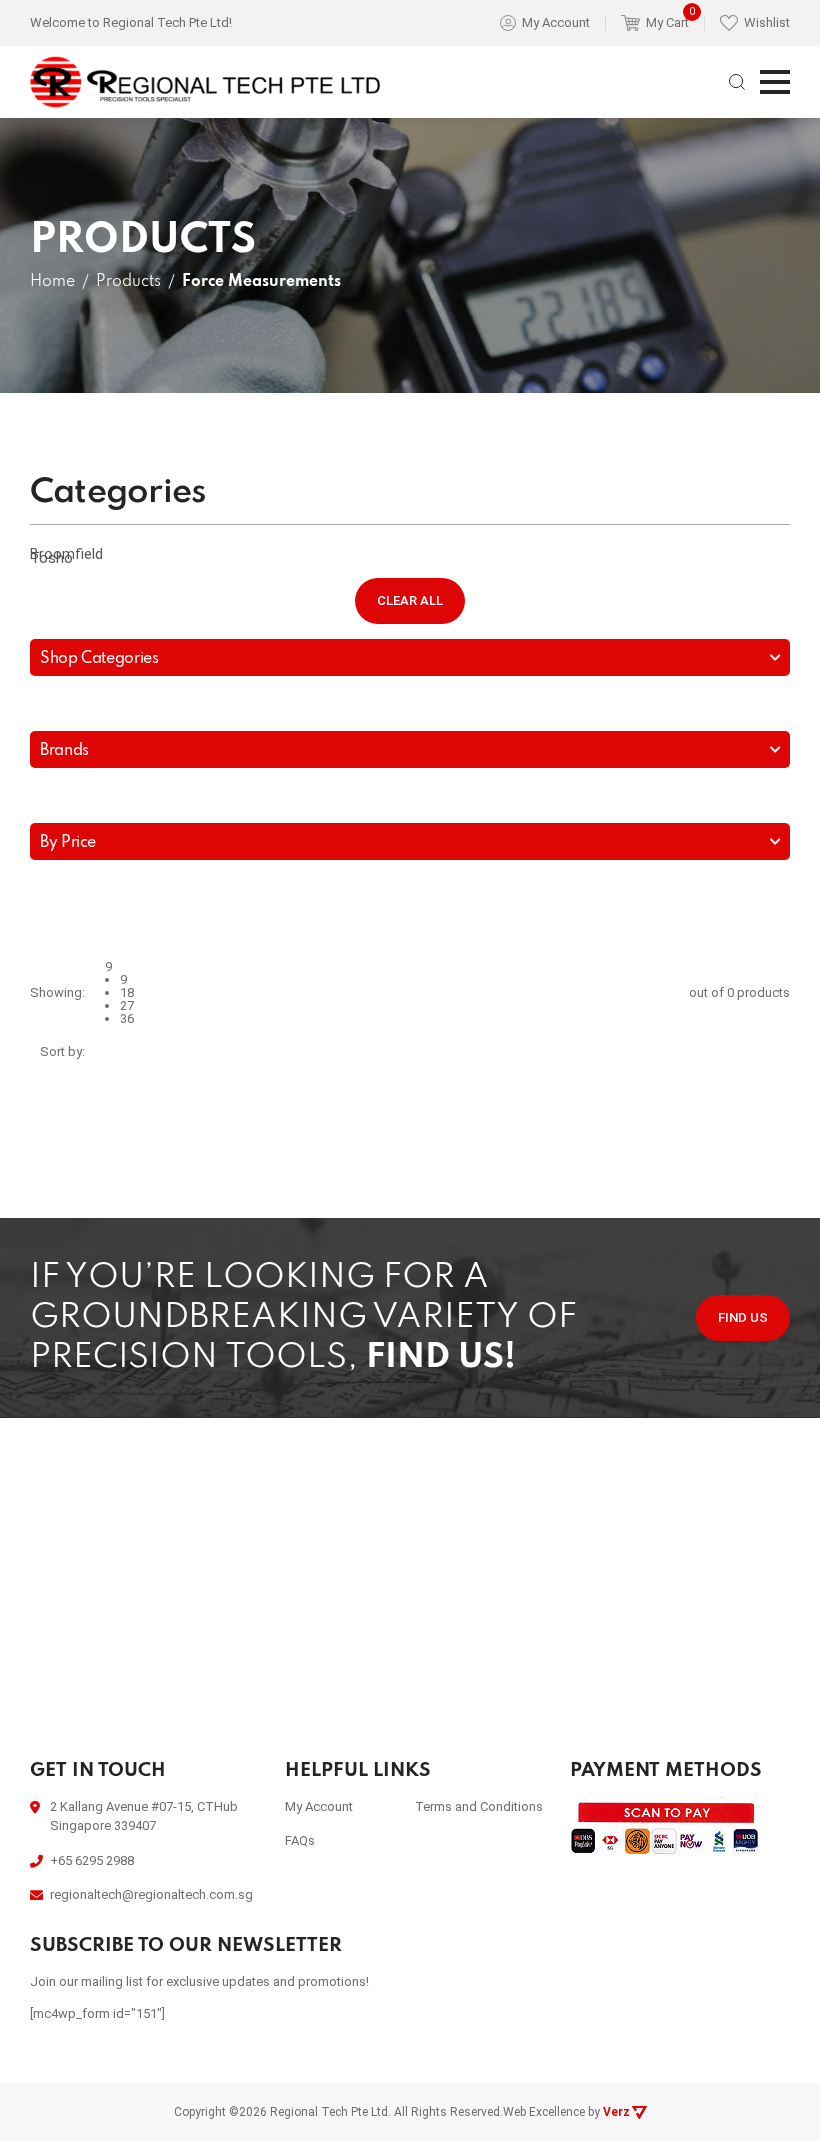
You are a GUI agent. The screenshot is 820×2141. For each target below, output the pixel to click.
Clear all (410, 600)
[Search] (737, 82)
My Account (319, 1806)
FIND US (743, 1317)
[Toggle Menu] (775, 82)
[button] (410, 557)
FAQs (300, 1840)
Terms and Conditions (479, 1806)
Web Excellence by (566, 2112)
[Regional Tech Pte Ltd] (205, 82)
